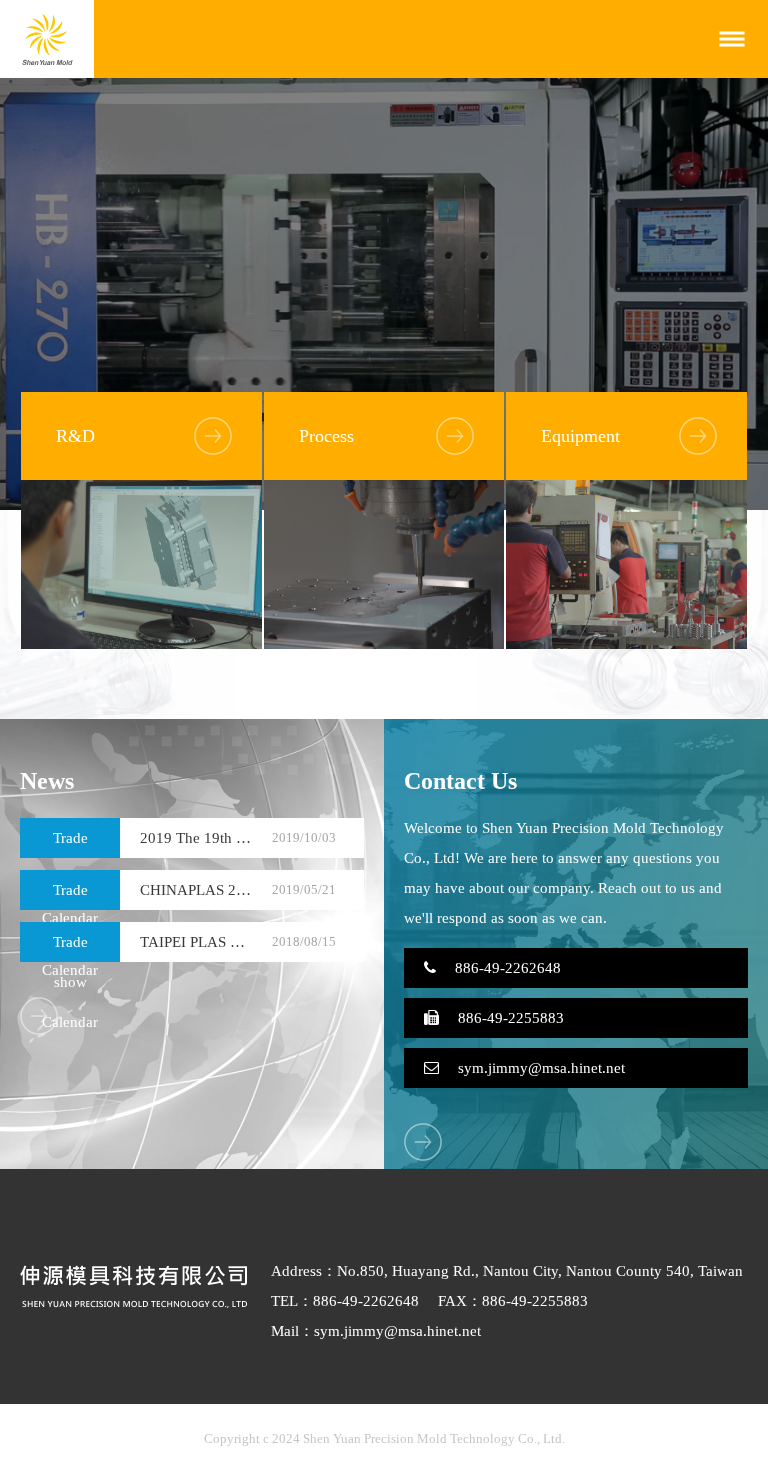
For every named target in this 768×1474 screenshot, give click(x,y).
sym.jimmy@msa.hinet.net (539, 1068)
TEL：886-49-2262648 (345, 1301)
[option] (384, 294)
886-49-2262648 (506, 968)
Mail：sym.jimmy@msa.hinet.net (376, 1331)
